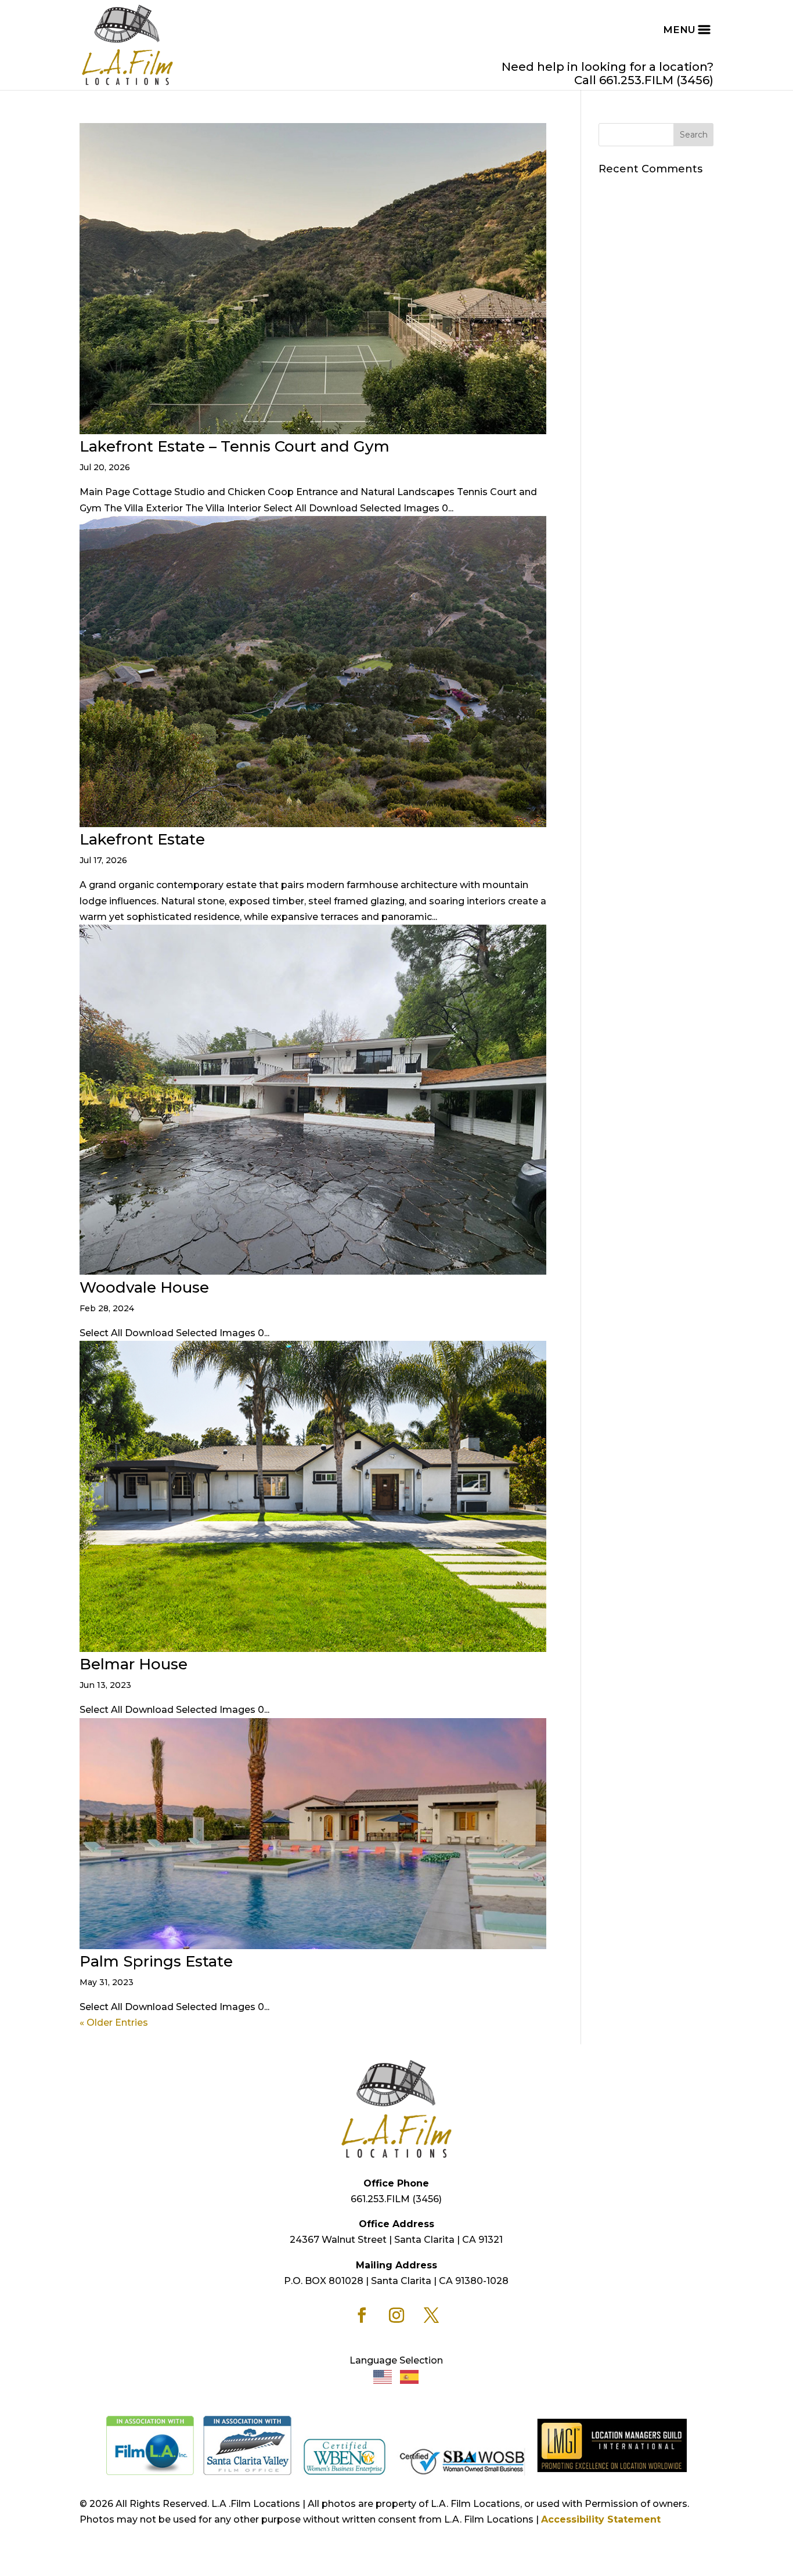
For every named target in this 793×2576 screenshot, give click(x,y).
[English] (383, 2376)
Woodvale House (144, 1287)
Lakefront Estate (142, 839)
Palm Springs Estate (156, 1961)
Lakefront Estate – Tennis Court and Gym (235, 446)
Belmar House (134, 1664)
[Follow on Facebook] (362, 2315)
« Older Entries (114, 2023)
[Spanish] (410, 2376)
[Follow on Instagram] (396, 2315)
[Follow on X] (431, 2315)
